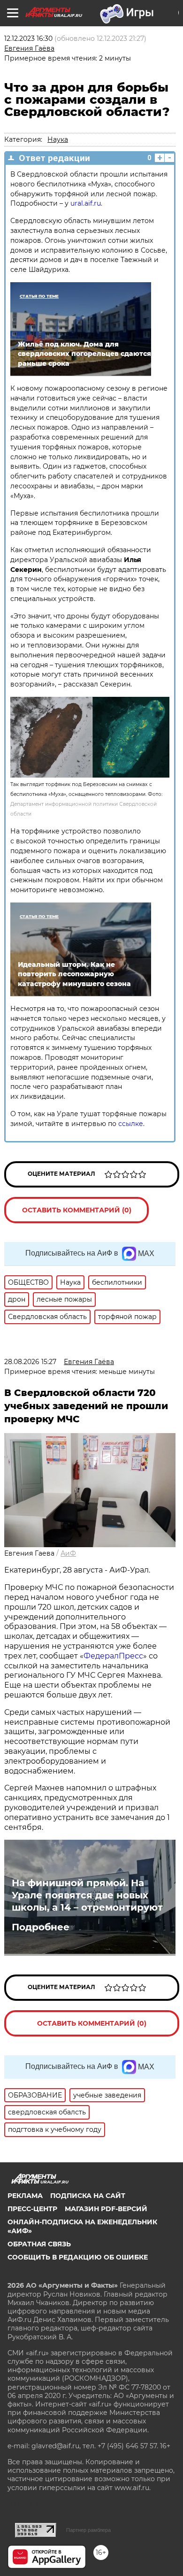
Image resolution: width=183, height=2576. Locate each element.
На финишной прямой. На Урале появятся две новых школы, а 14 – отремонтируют (87, 1895)
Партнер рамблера (88, 2530)
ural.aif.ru (86, 203)
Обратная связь (39, 2244)
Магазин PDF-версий (106, 2209)
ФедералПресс (113, 1656)
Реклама (25, 2196)
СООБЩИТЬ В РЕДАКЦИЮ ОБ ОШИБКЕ (78, 2257)
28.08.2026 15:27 (30, 1362)
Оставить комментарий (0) (77, 1210)
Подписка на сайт (88, 2196)
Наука (58, 139)
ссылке (131, 1124)
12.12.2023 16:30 (28, 39)
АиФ (68, 1553)
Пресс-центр (32, 2209)
